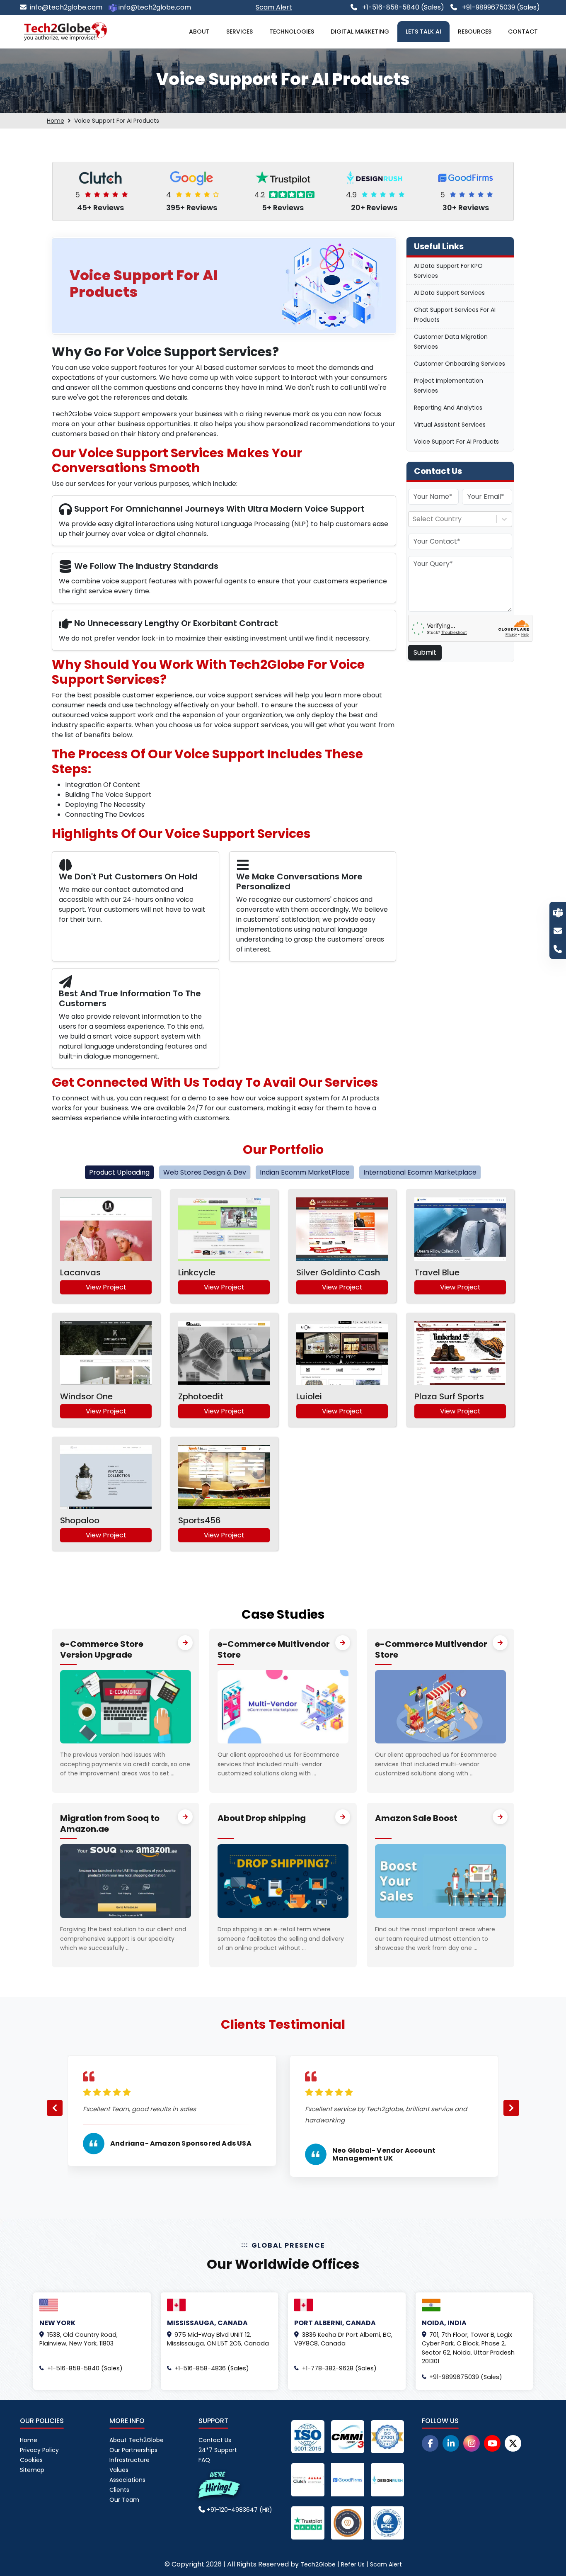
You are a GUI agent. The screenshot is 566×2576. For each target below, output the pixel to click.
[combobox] (414, 519)
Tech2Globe (318, 2564)
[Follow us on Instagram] (472, 2443)
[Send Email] (558, 930)
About (199, 32)
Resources (475, 32)
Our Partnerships (133, 2450)
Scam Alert (386, 2564)
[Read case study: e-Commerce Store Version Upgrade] (185, 1643)
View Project (106, 1287)
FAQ (204, 2460)
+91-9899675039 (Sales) (500, 7)
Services (239, 32)
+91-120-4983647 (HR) (239, 2510)
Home (56, 121)
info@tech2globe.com (66, 7)
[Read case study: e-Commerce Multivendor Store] (343, 1643)
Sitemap (32, 2470)
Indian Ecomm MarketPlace (305, 1172)
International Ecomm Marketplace (420, 1172)
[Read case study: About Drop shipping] (343, 1817)
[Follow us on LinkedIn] (451, 2443)
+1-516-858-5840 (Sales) (402, 7)
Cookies (31, 2460)
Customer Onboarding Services (460, 364)
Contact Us (215, 2440)
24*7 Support (218, 2450)
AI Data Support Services (449, 293)
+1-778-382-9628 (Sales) (339, 2368)
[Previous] (55, 2108)
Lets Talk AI (423, 32)
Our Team (124, 2500)
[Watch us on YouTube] (492, 2443)
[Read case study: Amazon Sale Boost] (500, 1817)
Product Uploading (119, 1172)
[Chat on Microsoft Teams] (558, 912)
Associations (127, 2480)
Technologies (292, 32)
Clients (119, 2490)
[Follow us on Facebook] (430, 2443)
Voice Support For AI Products (456, 442)
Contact (523, 32)
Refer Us (353, 2564)
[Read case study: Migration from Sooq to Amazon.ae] (185, 1817)
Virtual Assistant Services (450, 425)
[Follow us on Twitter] (513, 2443)
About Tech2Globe (137, 2440)
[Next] (511, 2108)
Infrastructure (129, 2460)
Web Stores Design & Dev (205, 1172)
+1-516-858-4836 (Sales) (212, 2368)
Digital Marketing (360, 32)
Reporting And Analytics (448, 408)
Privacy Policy (39, 2450)
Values (119, 2470)
